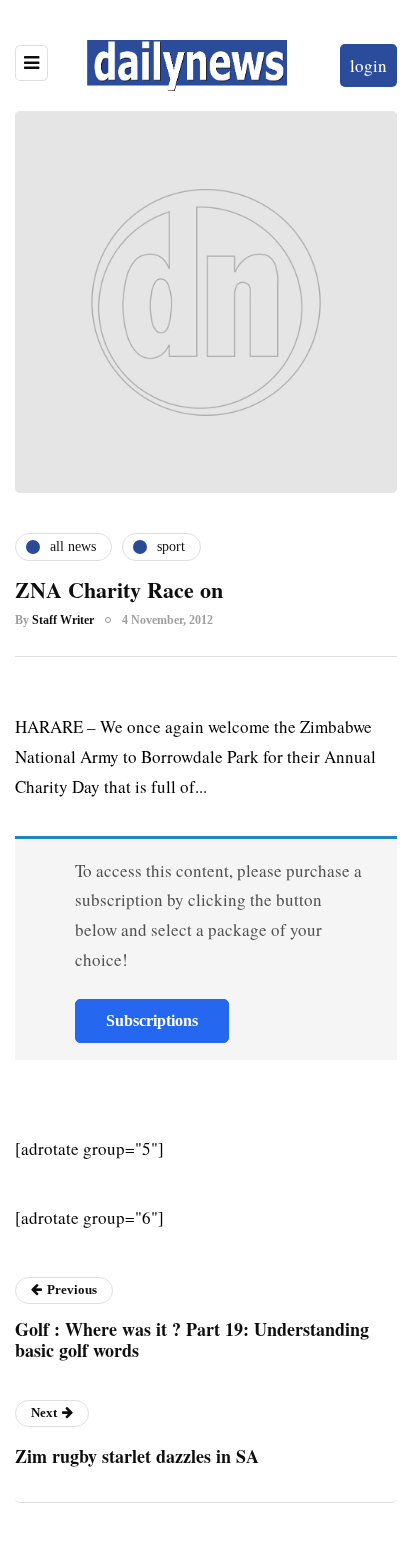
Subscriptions (152, 1020)
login (368, 65)
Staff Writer (63, 620)
